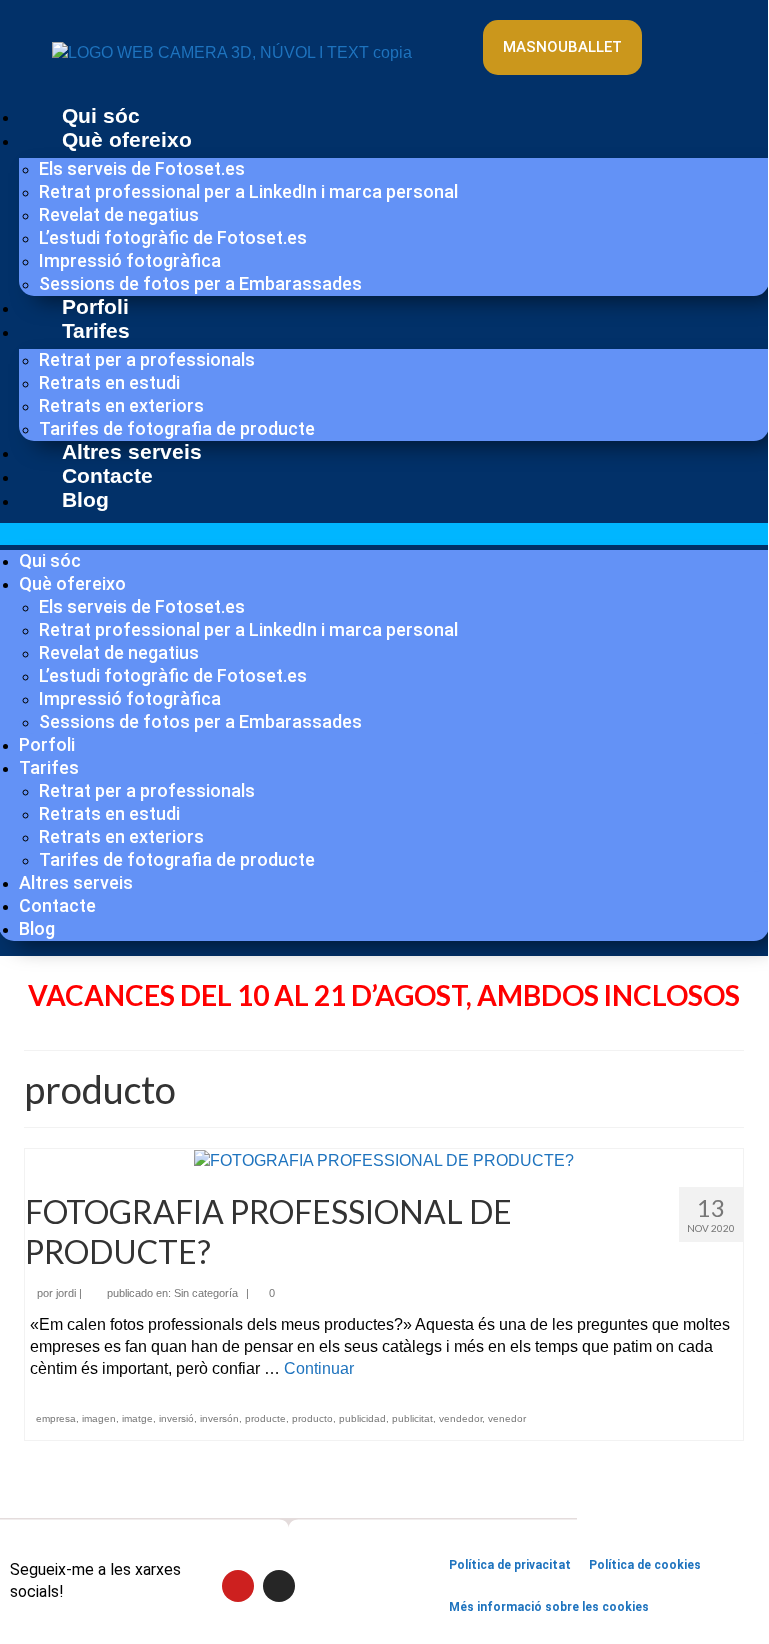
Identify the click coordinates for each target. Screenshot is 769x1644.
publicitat (412, 1418)
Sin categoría (206, 1293)
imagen (99, 1418)
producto (312, 1418)
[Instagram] (690, 73)
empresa (56, 1418)
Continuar (319, 1368)
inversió (176, 1418)
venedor (507, 1418)
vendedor (460, 1418)
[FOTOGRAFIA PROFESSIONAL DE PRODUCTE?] (384, 1159)
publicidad (362, 1418)
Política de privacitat (510, 1565)
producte (265, 1418)
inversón (219, 1418)
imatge (137, 1418)
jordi (66, 1293)
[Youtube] (690, 33)
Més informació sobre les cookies (549, 1607)
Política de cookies (645, 1565)
